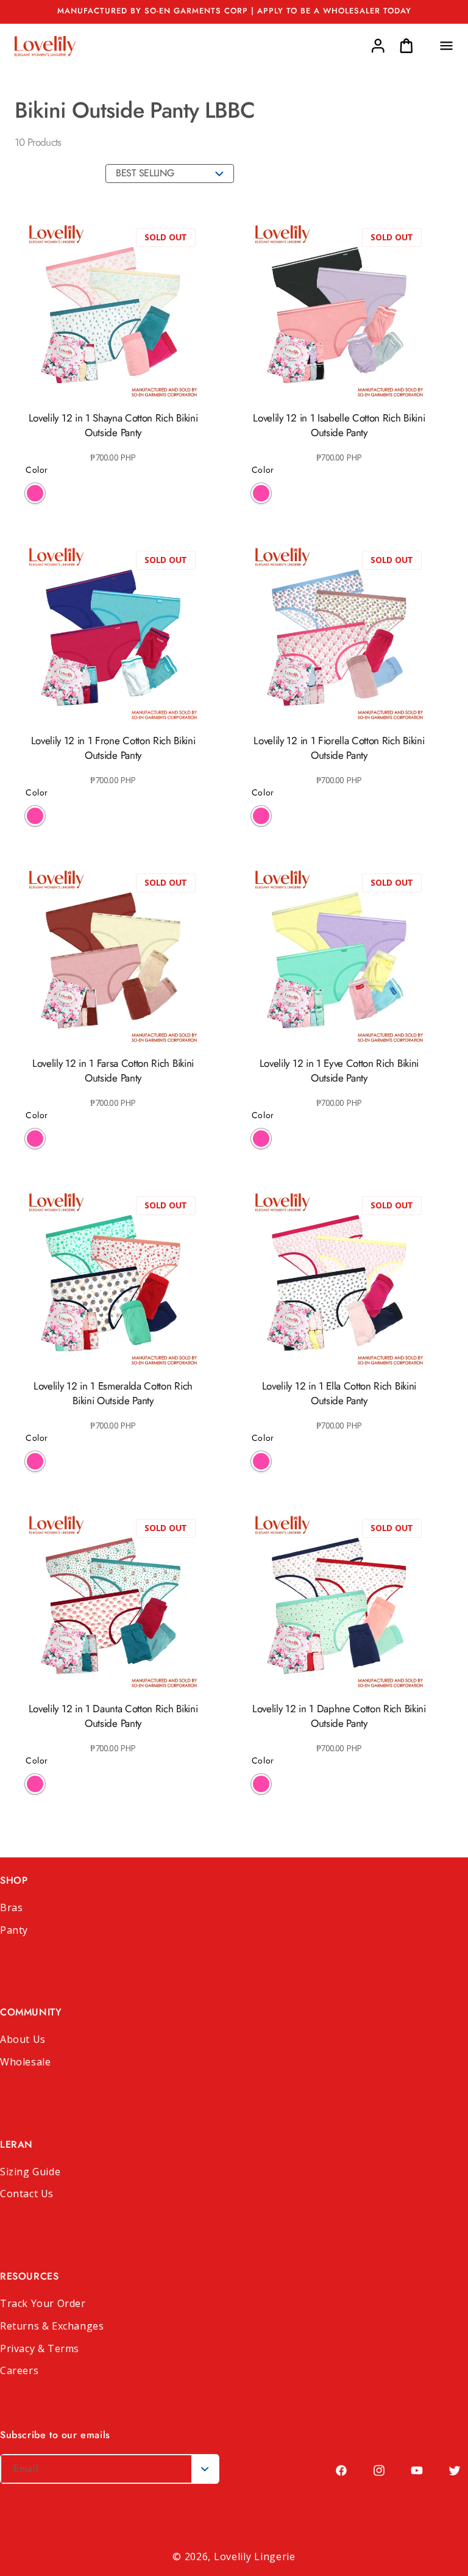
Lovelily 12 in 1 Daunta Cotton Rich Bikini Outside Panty (113, 1716)
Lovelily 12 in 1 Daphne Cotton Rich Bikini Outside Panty (339, 1716)
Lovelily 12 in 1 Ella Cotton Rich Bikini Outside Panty (339, 1393)
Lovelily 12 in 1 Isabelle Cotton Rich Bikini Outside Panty (339, 425)
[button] (446, 46)
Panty (14, 1930)
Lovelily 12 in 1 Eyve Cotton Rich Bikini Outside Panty (339, 1071)
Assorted (35, 493)
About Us (23, 2039)
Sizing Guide (30, 2172)
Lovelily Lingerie (255, 2556)
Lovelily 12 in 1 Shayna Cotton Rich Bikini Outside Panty (113, 425)
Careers (19, 2370)
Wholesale (25, 2062)
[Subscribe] (205, 2469)
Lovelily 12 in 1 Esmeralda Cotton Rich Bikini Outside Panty (113, 1393)
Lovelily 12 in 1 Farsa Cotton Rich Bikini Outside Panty (113, 1071)
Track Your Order (43, 2303)
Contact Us (27, 2194)
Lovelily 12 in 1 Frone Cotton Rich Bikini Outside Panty (113, 748)
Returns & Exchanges (52, 2326)
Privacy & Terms (40, 2348)
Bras (11, 1907)
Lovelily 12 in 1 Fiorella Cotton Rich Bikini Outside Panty (339, 748)
